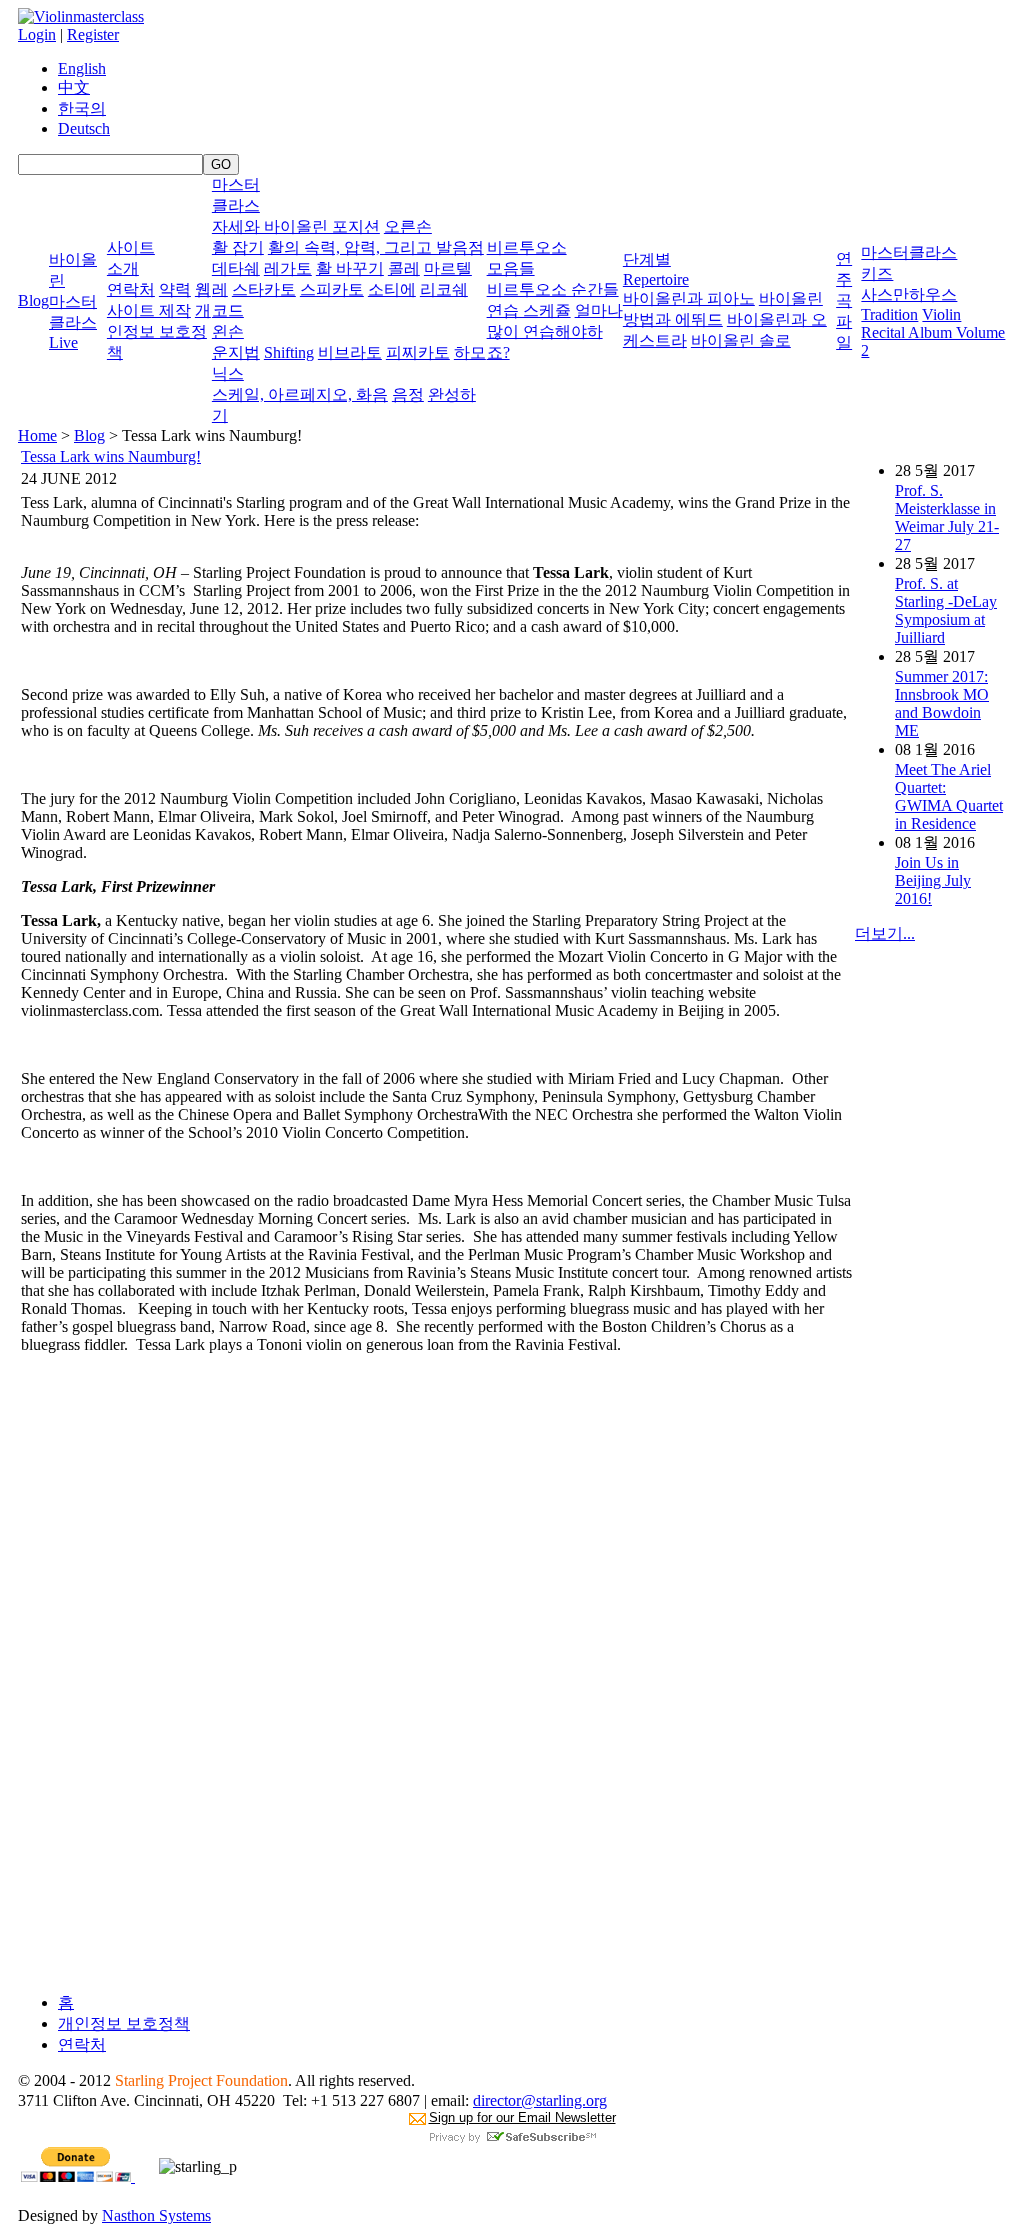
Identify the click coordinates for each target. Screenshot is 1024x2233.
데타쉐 (236, 268)
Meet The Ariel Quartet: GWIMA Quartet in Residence (949, 796)
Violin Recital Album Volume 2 (933, 332)
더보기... (885, 933)
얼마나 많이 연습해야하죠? (555, 331)
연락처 (131, 289)
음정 (408, 394)
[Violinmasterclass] (81, 16)
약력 (175, 289)
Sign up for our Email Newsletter (522, 2117)
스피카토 (332, 289)
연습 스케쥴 (529, 310)
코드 (228, 310)
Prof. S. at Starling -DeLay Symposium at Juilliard (946, 610)
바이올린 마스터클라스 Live (73, 301)
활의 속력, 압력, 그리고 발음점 (376, 247)
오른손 (408, 226)
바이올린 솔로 (741, 340)
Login (37, 34)
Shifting (289, 352)
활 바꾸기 (350, 268)
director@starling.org (540, 2100)
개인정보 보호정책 (159, 331)
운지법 (236, 352)
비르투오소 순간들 (553, 289)
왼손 (228, 331)
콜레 (404, 268)
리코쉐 (444, 289)
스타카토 (264, 289)
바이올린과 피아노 (689, 298)
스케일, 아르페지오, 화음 (300, 394)
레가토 (288, 268)
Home (37, 435)
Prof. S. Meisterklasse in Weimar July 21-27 (947, 517)
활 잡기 (238, 247)
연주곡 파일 (844, 300)
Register (93, 34)
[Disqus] (436, 1727)
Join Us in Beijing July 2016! (933, 880)
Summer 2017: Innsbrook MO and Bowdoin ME (942, 703)
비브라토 (350, 352)
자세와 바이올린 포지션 (296, 226)
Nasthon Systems (156, 2215)
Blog (33, 300)
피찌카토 (418, 352)
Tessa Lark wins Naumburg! (111, 456)
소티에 (392, 289)
